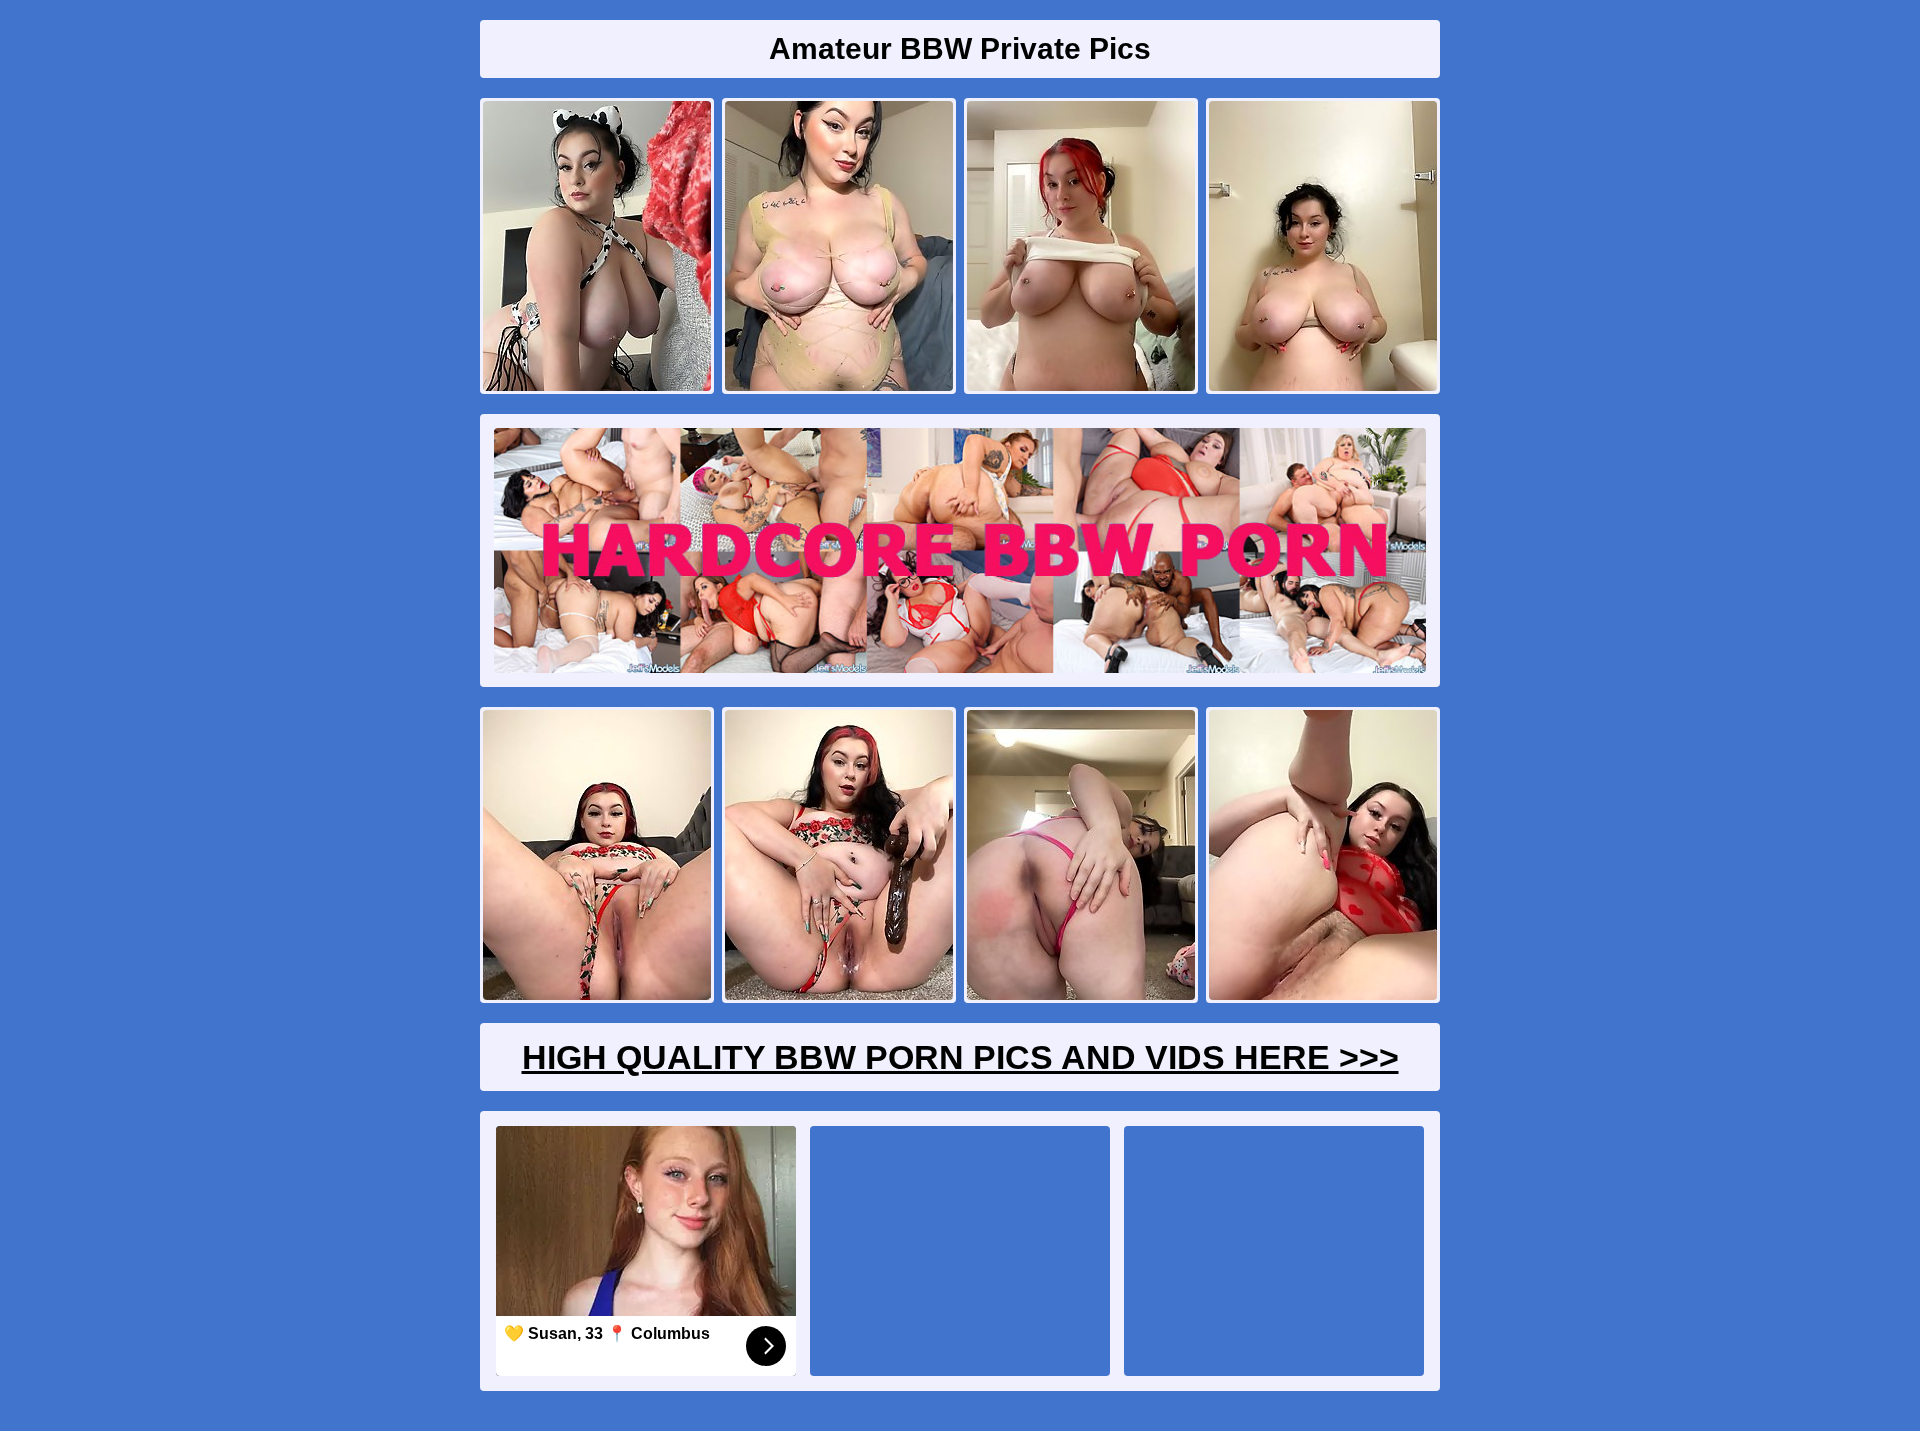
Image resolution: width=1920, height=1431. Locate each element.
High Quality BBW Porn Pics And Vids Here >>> (960, 1057)
